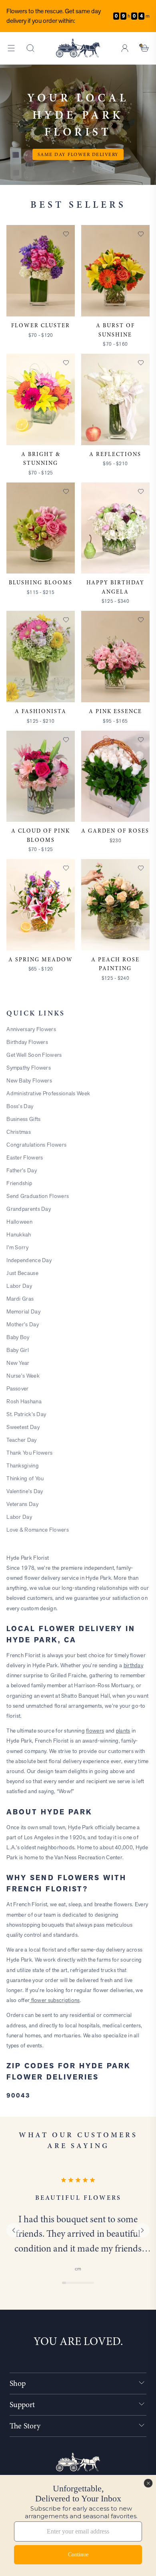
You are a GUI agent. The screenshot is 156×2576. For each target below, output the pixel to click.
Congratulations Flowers (36, 1145)
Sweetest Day (23, 1427)
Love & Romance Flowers (38, 1530)
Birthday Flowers (27, 1042)
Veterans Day (22, 1504)
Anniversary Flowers (31, 1029)
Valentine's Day (25, 1491)
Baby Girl (18, 1350)
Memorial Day (23, 1311)
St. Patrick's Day (26, 1414)
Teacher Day (21, 1440)
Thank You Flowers (29, 1453)
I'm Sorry (17, 1247)
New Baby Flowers (29, 1080)
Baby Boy (18, 1337)
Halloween (19, 1222)
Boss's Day (20, 1106)
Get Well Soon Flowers (34, 1055)
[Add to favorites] (66, 234)
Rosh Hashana (24, 1401)
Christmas (19, 1132)
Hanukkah (19, 1234)
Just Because (22, 1273)
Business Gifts (23, 1119)
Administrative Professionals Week (48, 1093)
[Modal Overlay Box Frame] (78, 2525)
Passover (17, 1388)
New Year (18, 1363)
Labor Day (19, 1286)
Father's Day (22, 1170)
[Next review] (142, 2230)
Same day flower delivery (78, 154)
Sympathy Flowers (29, 1068)
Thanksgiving (23, 1465)
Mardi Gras (20, 1299)
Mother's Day (23, 1324)
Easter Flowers (25, 1157)
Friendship (19, 1183)
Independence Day (29, 1260)
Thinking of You (25, 1478)
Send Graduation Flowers (38, 1196)
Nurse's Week (23, 1376)
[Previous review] (14, 2230)
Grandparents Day (29, 1209)
